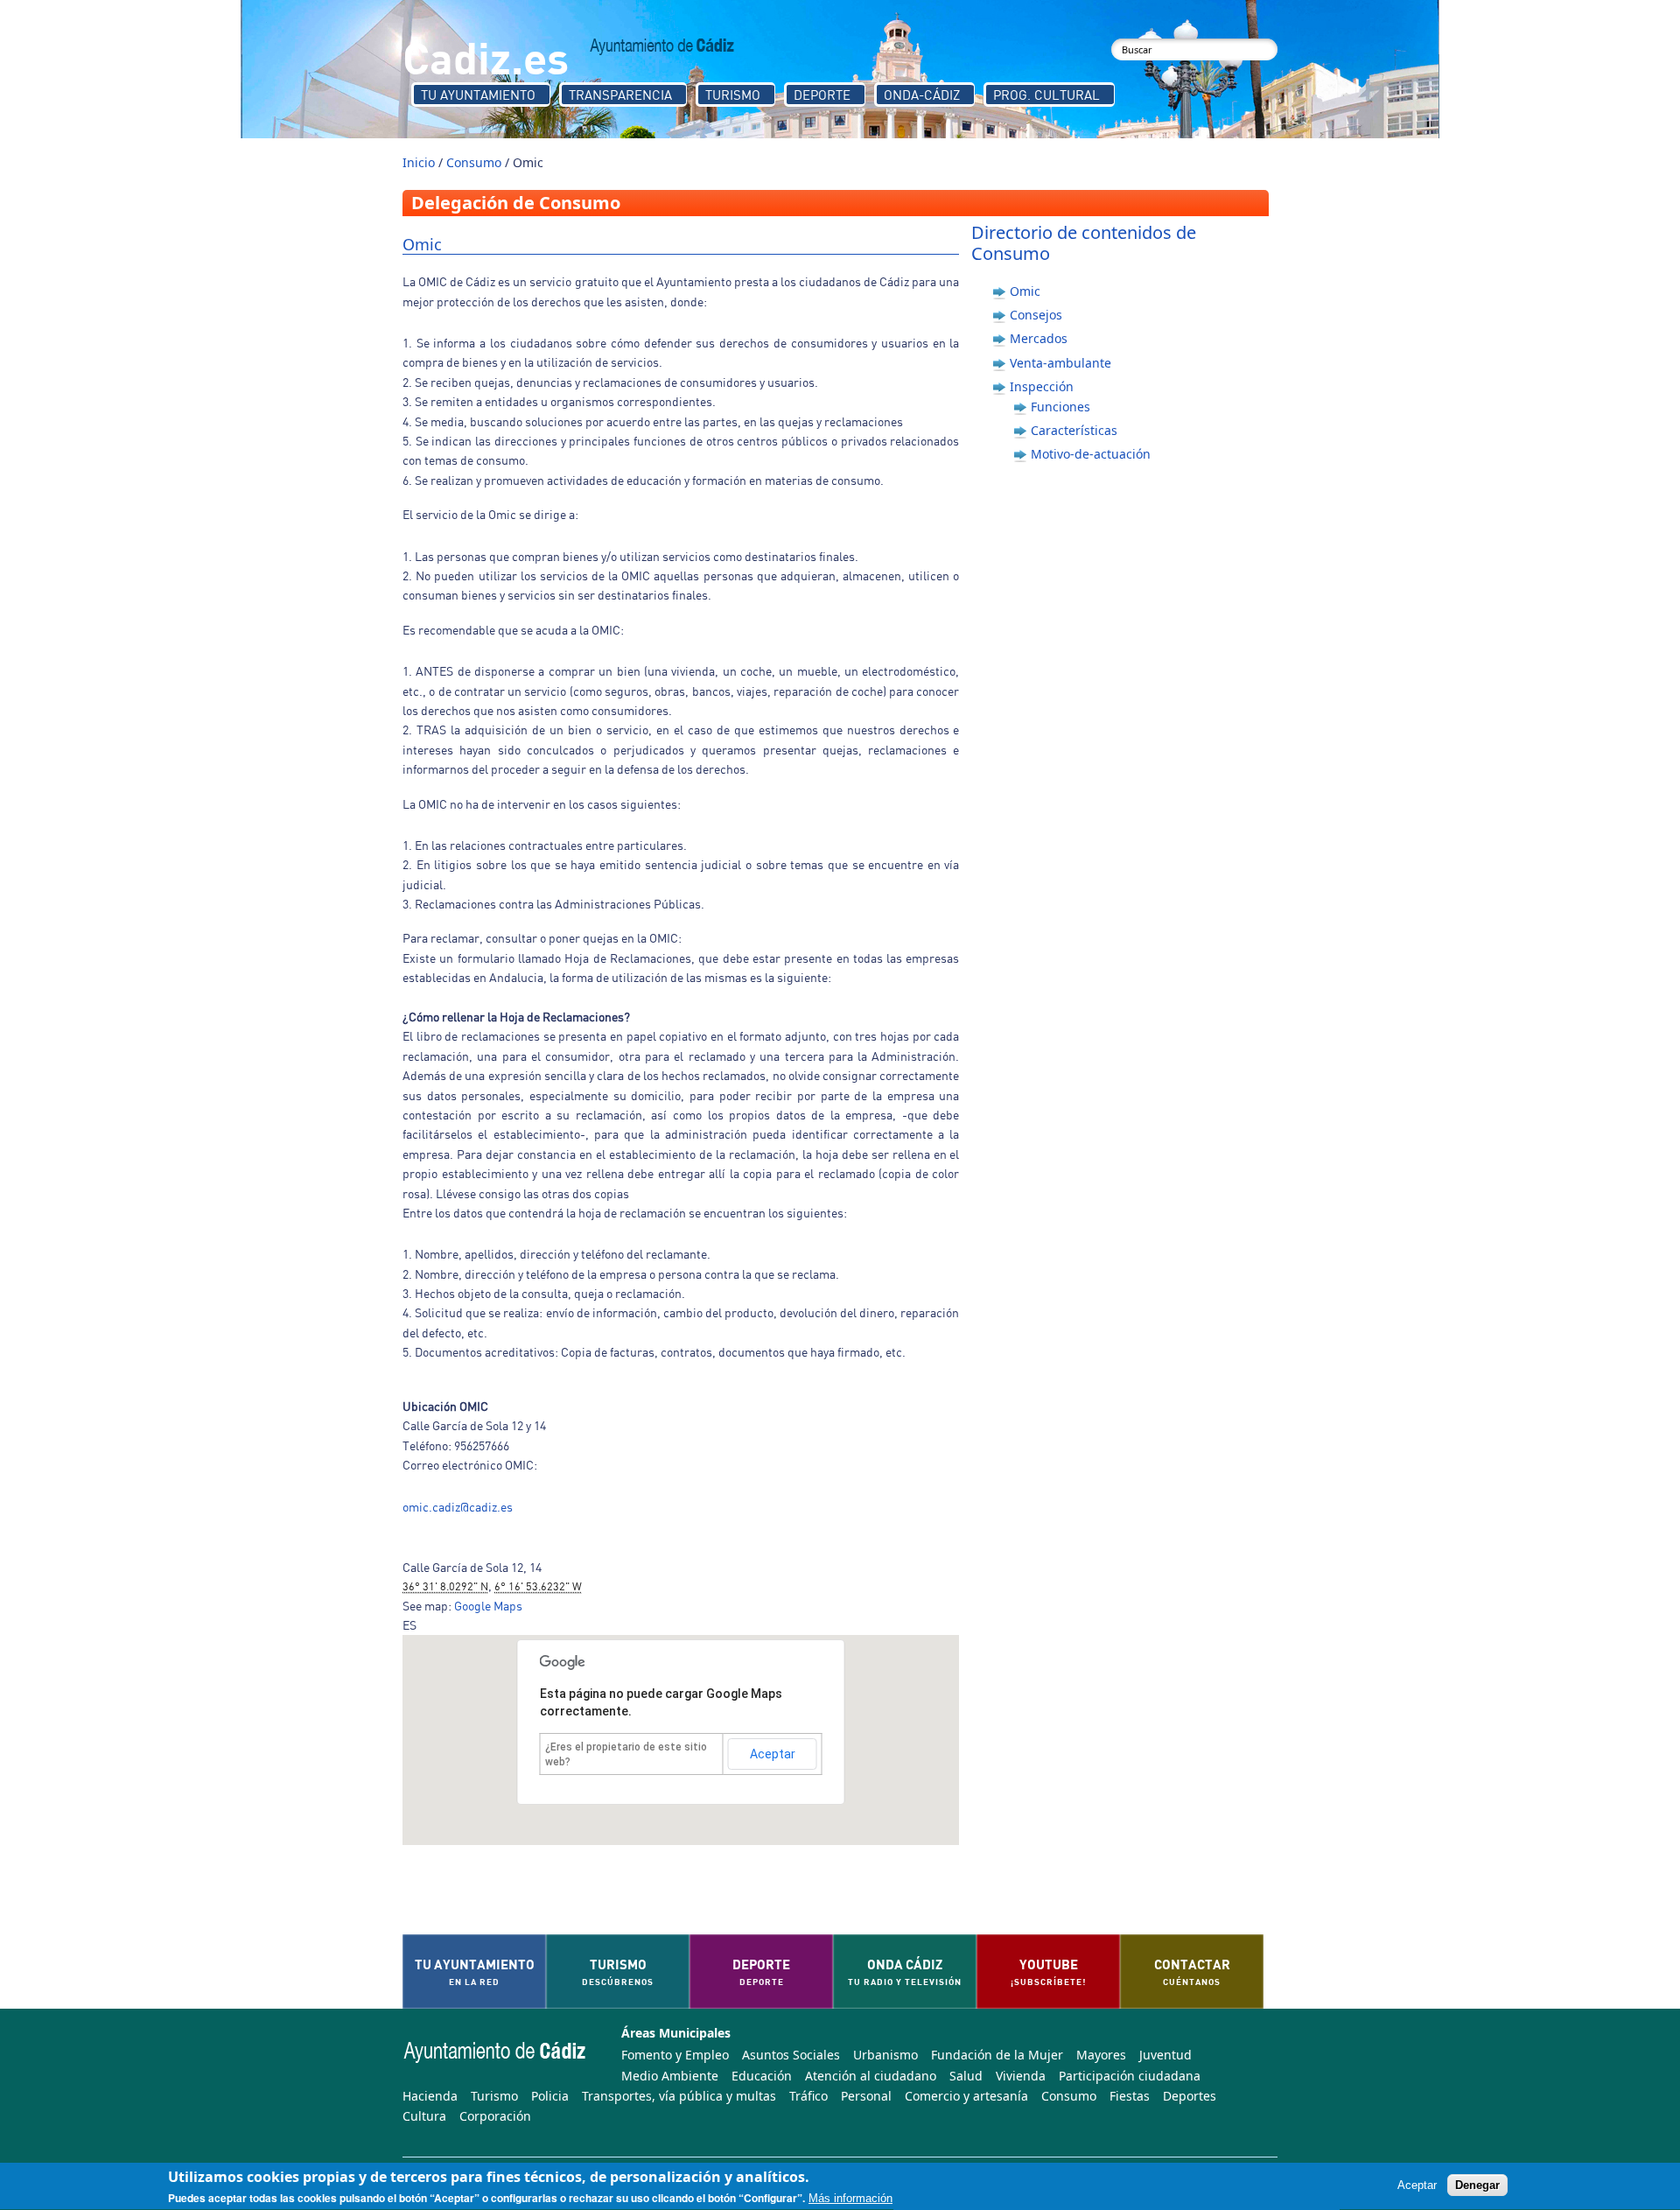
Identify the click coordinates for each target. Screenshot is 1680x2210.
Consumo (474, 162)
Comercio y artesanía (966, 2096)
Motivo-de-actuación (1091, 454)
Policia (550, 2096)
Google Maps (488, 1606)
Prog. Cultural (1046, 95)
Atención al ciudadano (871, 2076)
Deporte (822, 95)
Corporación (495, 2116)
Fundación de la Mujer (997, 2055)
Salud (966, 2076)
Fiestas (1130, 2096)
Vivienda (1021, 2076)
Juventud (1165, 2055)
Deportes (1190, 2096)
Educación (762, 2076)
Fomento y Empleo (675, 2055)
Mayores (1101, 2055)
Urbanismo (885, 2055)
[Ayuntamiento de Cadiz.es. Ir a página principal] (662, 46)
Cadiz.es (486, 56)
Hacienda (430, 2096)
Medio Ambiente (670, 2076)
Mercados (1039, 338)
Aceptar (773, 1754)
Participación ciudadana (1130, 2076)
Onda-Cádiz (922, 95)
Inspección (1042, 386)
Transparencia (620, 95)
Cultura (424, 2116)
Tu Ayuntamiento (478, 95)
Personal (866, 2096)
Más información (850, 2199)
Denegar (1477, 2186)
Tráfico (808, 2096)
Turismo (733, 95)
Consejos (1036, 315)
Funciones (1060, 407)
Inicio (419, 162)
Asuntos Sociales (791, 2055)
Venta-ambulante (1060, 363)
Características (1074, 430)
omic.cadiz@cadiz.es (458, 1507)
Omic (1025, 291)
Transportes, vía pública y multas (679, 2096)
